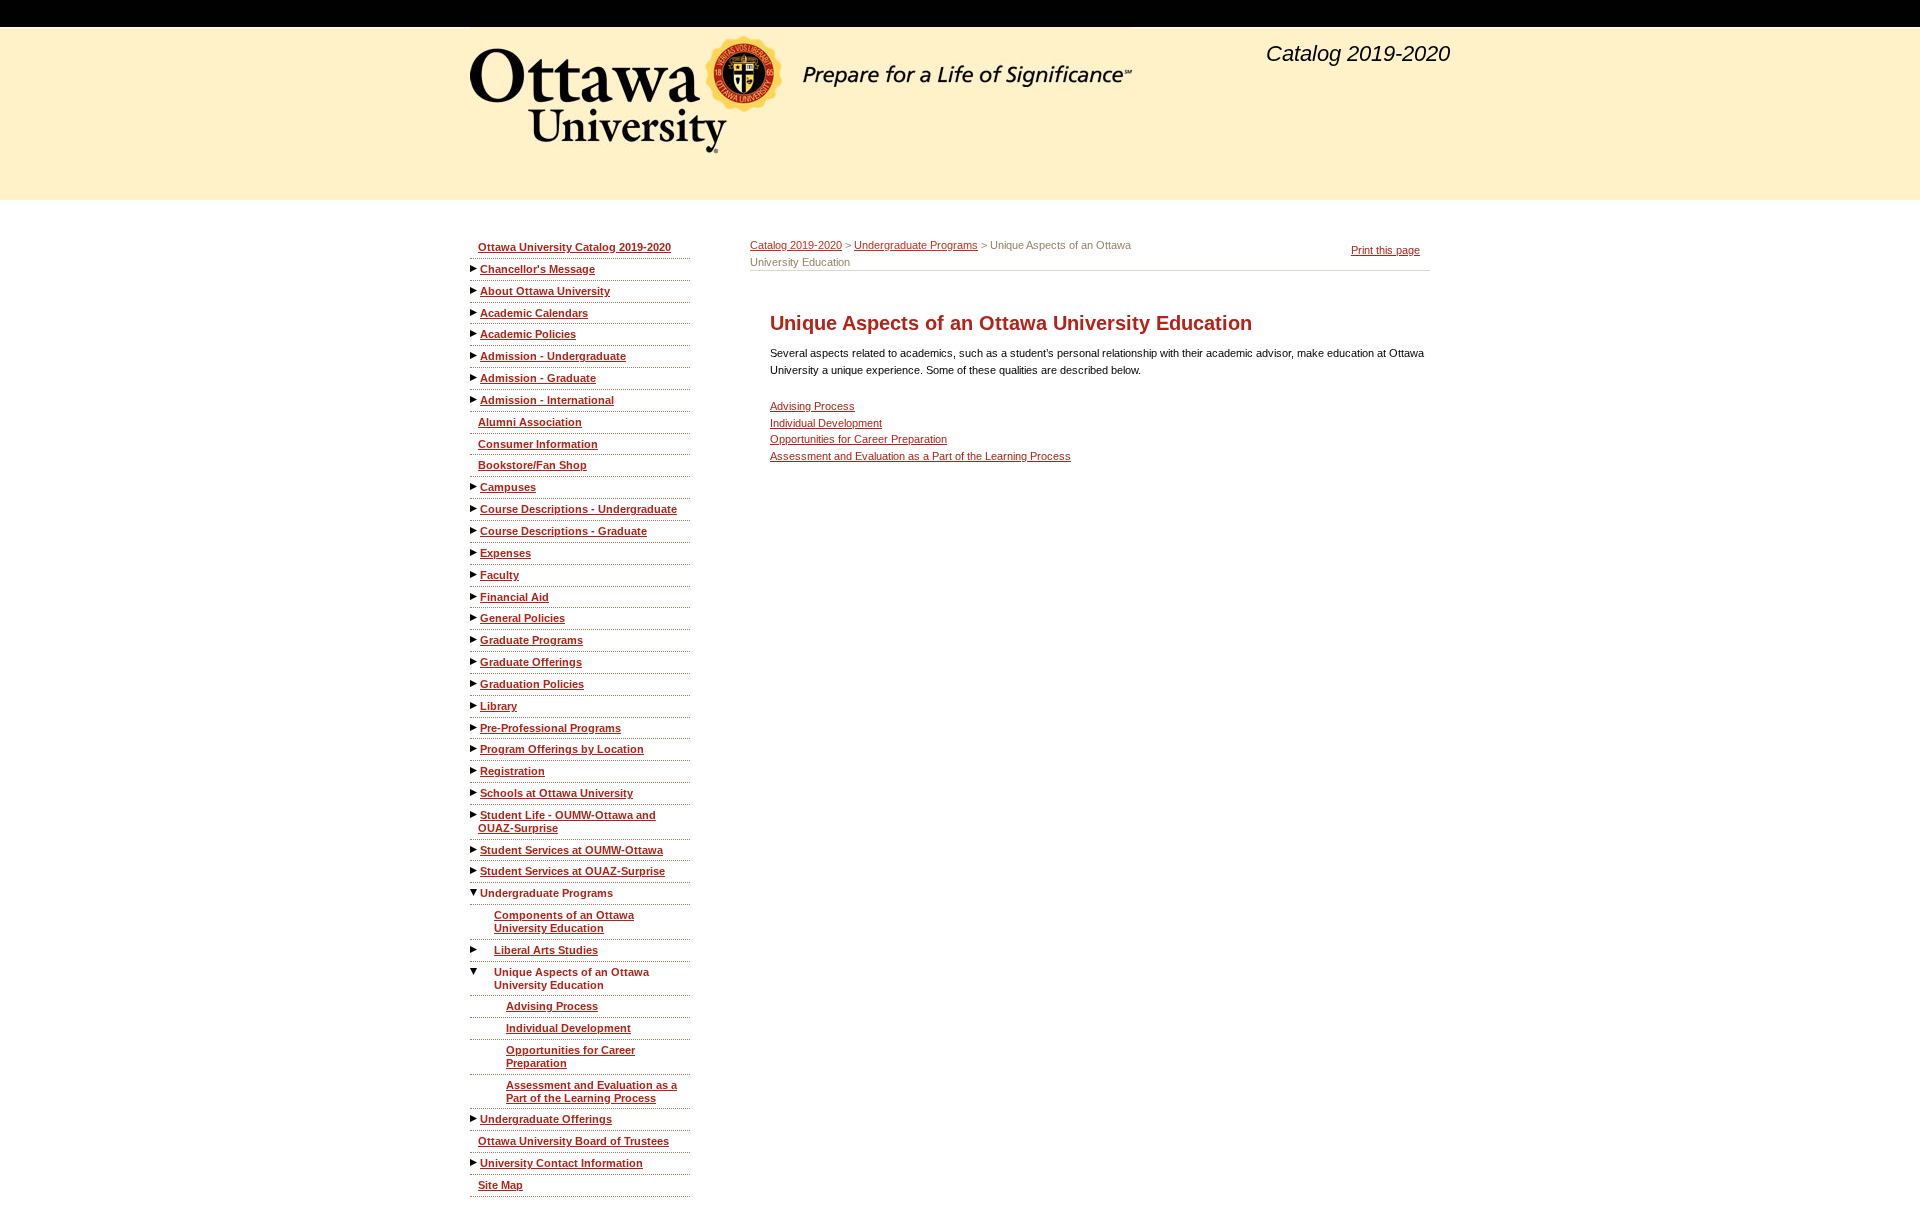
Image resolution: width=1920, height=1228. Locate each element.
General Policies (522, 618)
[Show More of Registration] (475, 770)
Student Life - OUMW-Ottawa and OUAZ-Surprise (567, 821)
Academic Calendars (534, 313)
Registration (512, 771)
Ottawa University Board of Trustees (573, 1141)
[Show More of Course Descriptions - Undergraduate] (475, 508)
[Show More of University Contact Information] (475, 1162)
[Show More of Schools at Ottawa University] (475, 792)
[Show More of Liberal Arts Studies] (475, 949)
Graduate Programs (531, 640)
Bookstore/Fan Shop (532, 465)
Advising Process (552, 1006)
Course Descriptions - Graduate (563, 531)
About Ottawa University (545, 291)
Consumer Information (538, 444)
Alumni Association (530, 422)
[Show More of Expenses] (475, 552)
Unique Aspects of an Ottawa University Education (571, 978)
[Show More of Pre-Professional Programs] (475, 727)
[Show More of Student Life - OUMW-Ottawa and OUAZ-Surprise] (475, 814)
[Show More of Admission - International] (475, 399)
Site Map (500, 1185)
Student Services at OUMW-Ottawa (571, 850)
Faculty (499, 575)
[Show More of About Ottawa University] (475, 290)
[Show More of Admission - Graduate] (475, 377)
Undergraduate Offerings (546, 1119)
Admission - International (547, 400)
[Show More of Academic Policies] (475, 333)
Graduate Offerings (531, 662)
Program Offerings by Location (562, 749)
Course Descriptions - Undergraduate (578, 509)
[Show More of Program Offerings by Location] (475, 748)
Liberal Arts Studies (546, 950)
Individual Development (568, 1028)
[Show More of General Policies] (475, 617)
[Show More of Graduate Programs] (475, 639)
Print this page (1385, 250)
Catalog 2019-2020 (796, 245)
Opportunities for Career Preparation (570, 1056)
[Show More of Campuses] (475, 486)
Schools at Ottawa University (556, 793)
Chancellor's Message (537, 269)
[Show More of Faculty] (475, 574)
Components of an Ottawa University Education (564, 921)
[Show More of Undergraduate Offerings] (475, 1118)
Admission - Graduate (538, 378)
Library (498, 706)
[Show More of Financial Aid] (475, 596)
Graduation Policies (532, 684)
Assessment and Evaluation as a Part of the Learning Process (591, 1091)
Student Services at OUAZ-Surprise (572, 871)
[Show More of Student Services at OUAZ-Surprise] (475, 870)
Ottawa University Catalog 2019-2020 (574, 247)
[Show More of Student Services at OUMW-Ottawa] (475, 849)
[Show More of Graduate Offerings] (475, 661)
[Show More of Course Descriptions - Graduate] (475, 530)
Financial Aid (514, 597)
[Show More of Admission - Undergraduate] (475, 355)
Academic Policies (528, 334)
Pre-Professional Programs (550, 728)
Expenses (505, 553)
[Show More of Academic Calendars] (475, 312)
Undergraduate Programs (546, 893)
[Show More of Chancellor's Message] (475, 268)
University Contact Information (561, 1163)
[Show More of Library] (475, 705)
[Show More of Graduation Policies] (475, 683)
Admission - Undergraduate (553, 356)
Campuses (508, 487)
